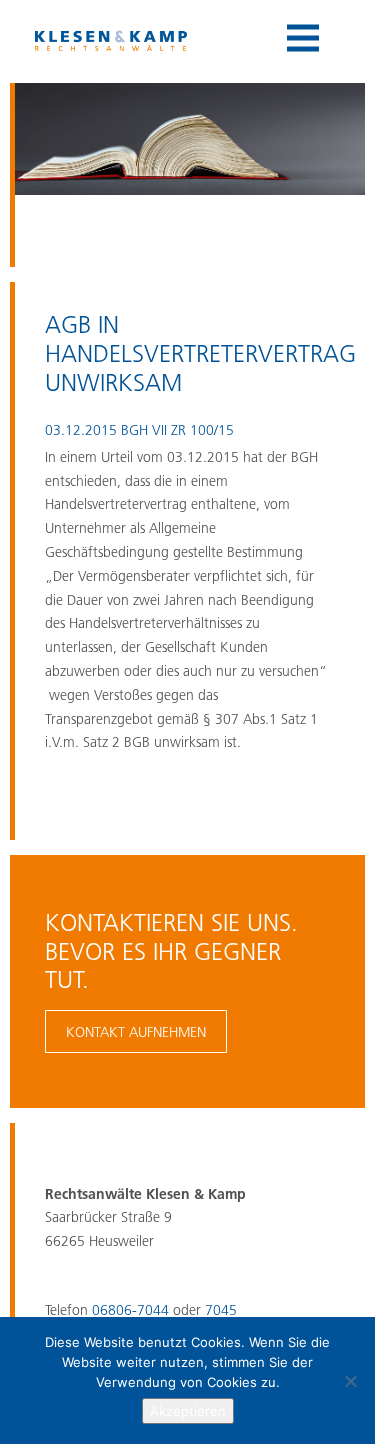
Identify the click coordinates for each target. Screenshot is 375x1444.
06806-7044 (130, 1310)
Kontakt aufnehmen (136, 1032)
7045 (221, 1310)
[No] (350, 1381)
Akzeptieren (188, 1411)
